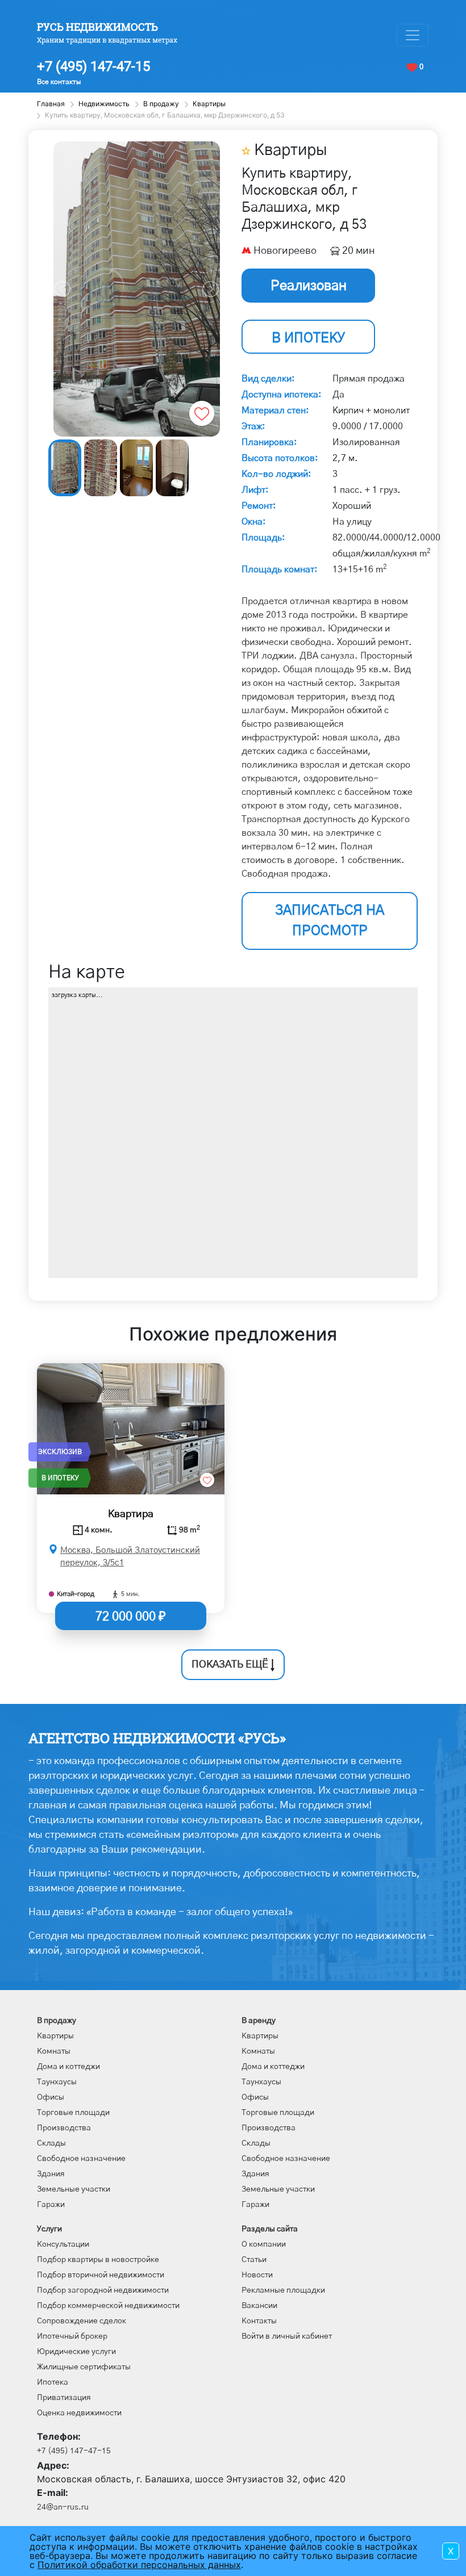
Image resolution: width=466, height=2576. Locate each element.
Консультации (63, 2244)
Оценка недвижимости (79, 2413)
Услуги (49, 2229)
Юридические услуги (76, 2352)
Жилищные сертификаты (84, 2367)
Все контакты (59, 82)
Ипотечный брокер (72, 2336)
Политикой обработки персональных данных (139, 2565)
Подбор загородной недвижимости (103, 2290)
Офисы (51, 2097)
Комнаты (54, 2051)
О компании (264, 2244)
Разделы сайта (270, 2229)
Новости (257, 2275)
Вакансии (259, 2306)
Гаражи (51, 2205)
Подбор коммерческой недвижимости (108, 2306)
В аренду (259, 2021)
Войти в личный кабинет (287, 2336)
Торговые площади (73, 2113)
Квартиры (55, 2036)
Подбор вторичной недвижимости (101, 2275)
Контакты (259, 2321)
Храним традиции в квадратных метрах (107, 40)
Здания (51, 2174)
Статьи (254, 2260)
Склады (51, 2143)
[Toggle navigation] (413, 35)
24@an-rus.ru (63, 2507)
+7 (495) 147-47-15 (93, 66)
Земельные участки (74, 2189)
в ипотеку (308, 338)
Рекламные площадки (283, 2290)
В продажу (57, 2021)
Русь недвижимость (97, 27)
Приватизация (64, 2398)
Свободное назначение (81, 2159)
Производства (64, 2128)
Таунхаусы (57, 2082)
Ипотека (53, 2382)
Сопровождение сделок (82, 2321)
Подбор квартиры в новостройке (98, 2260)
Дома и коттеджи (68, 2067)
